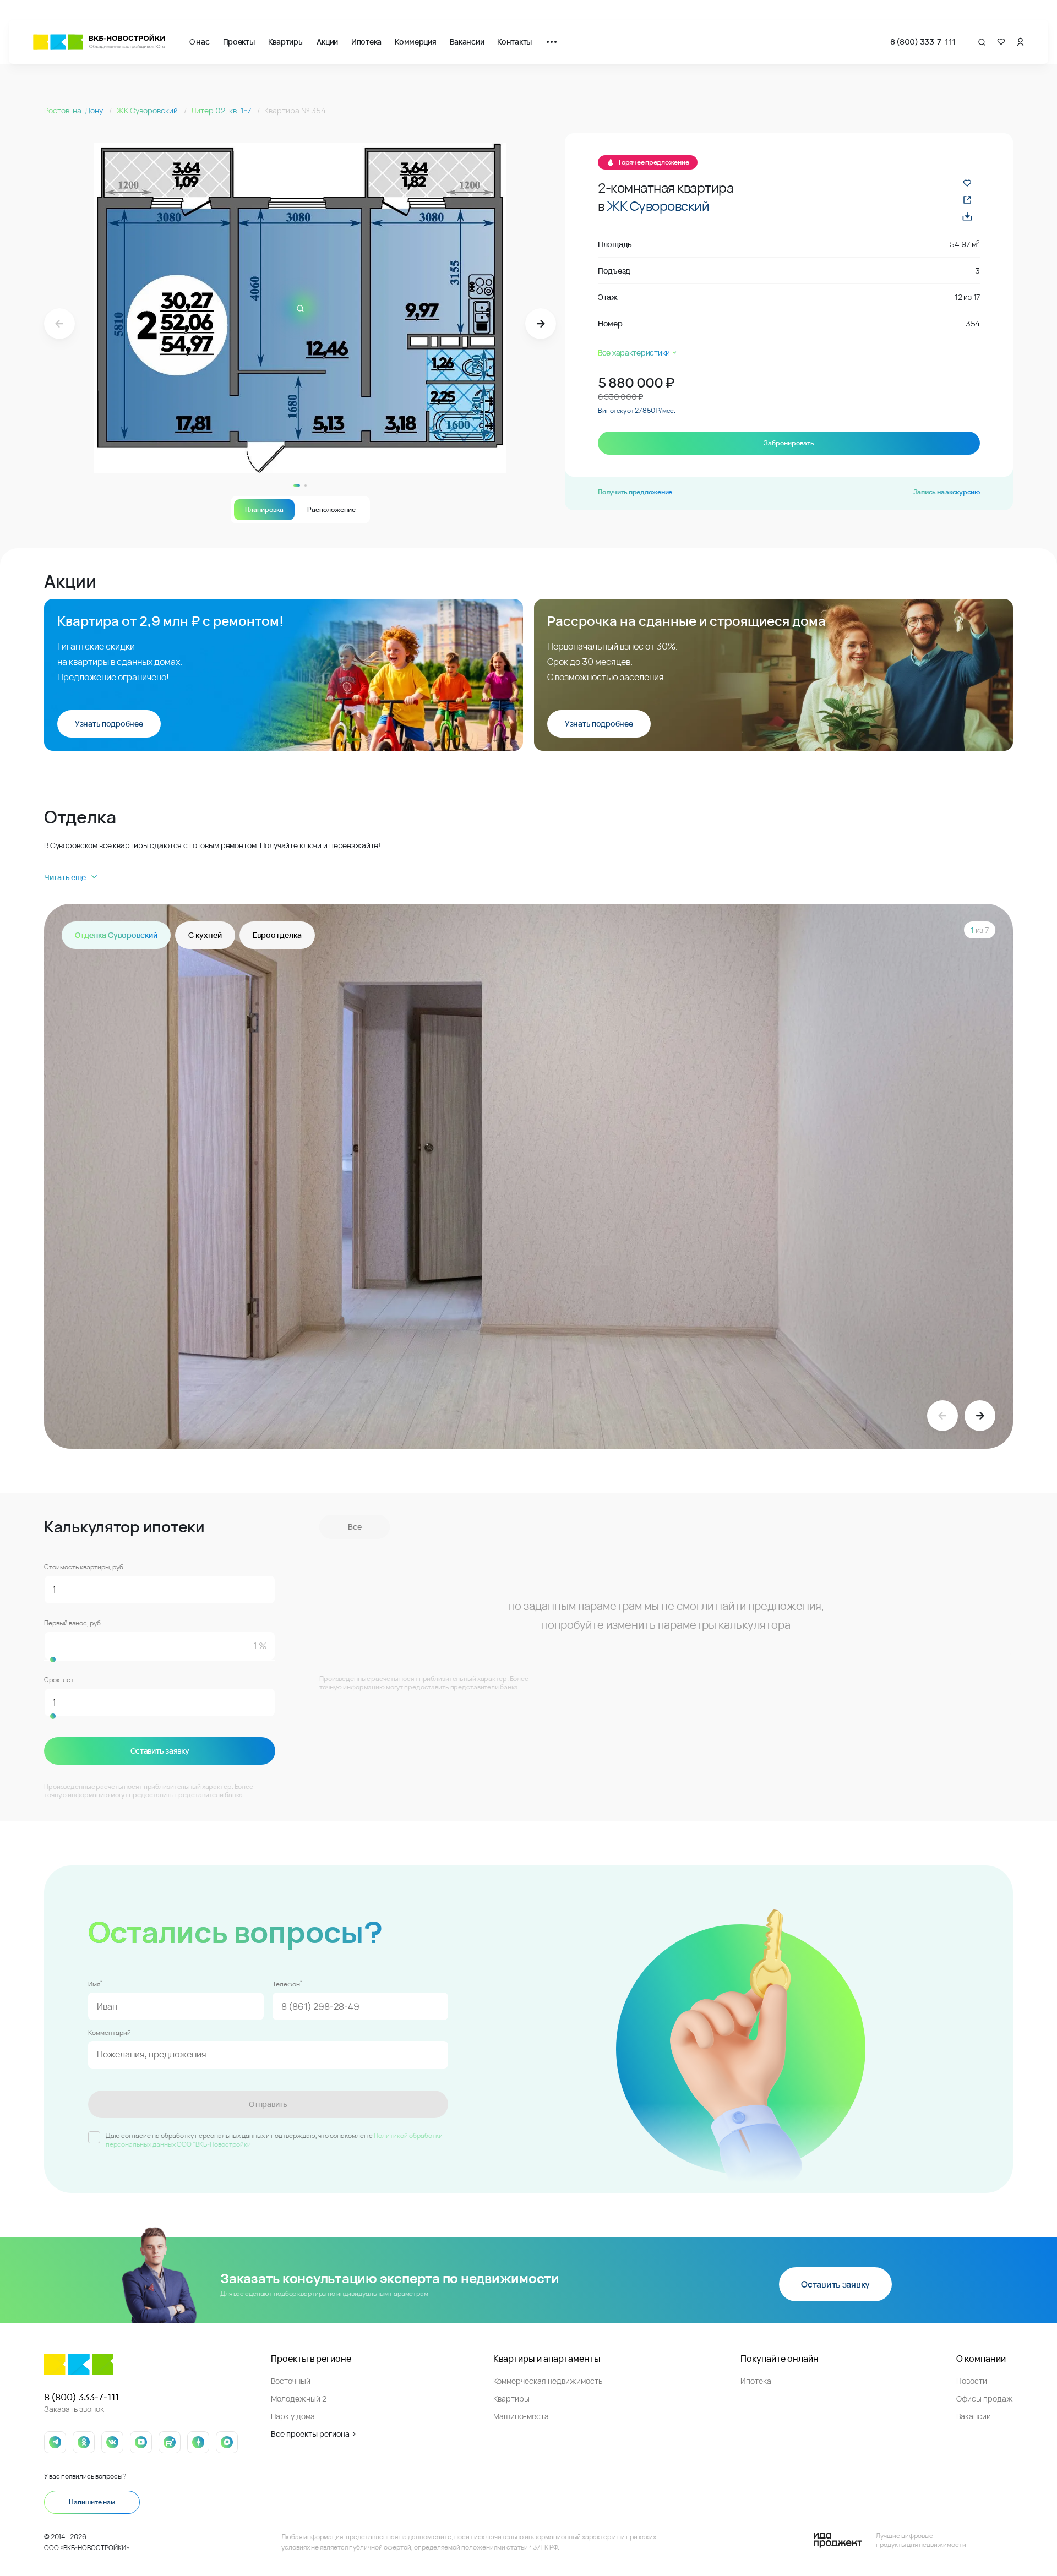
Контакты (514, 42)
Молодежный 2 (299, 2398)
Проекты (239, 42)
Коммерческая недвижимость (548, 2381)
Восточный (291, 2381)
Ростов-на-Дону (74, 110)
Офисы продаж (985, 2398)
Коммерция (415, 42)
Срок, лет (59, 1680)
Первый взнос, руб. (73, 1623)
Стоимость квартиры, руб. (85, 1567)
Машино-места (521, 2416)
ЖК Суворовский (148, 110)
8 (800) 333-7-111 (923, 42)
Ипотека (366, 42)
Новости (972, 2381)
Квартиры (286, 42)
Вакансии (467, 42)
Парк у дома (293, 2416)
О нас (200, 42)
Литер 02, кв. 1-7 (222, 110)
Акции (327, 42)
